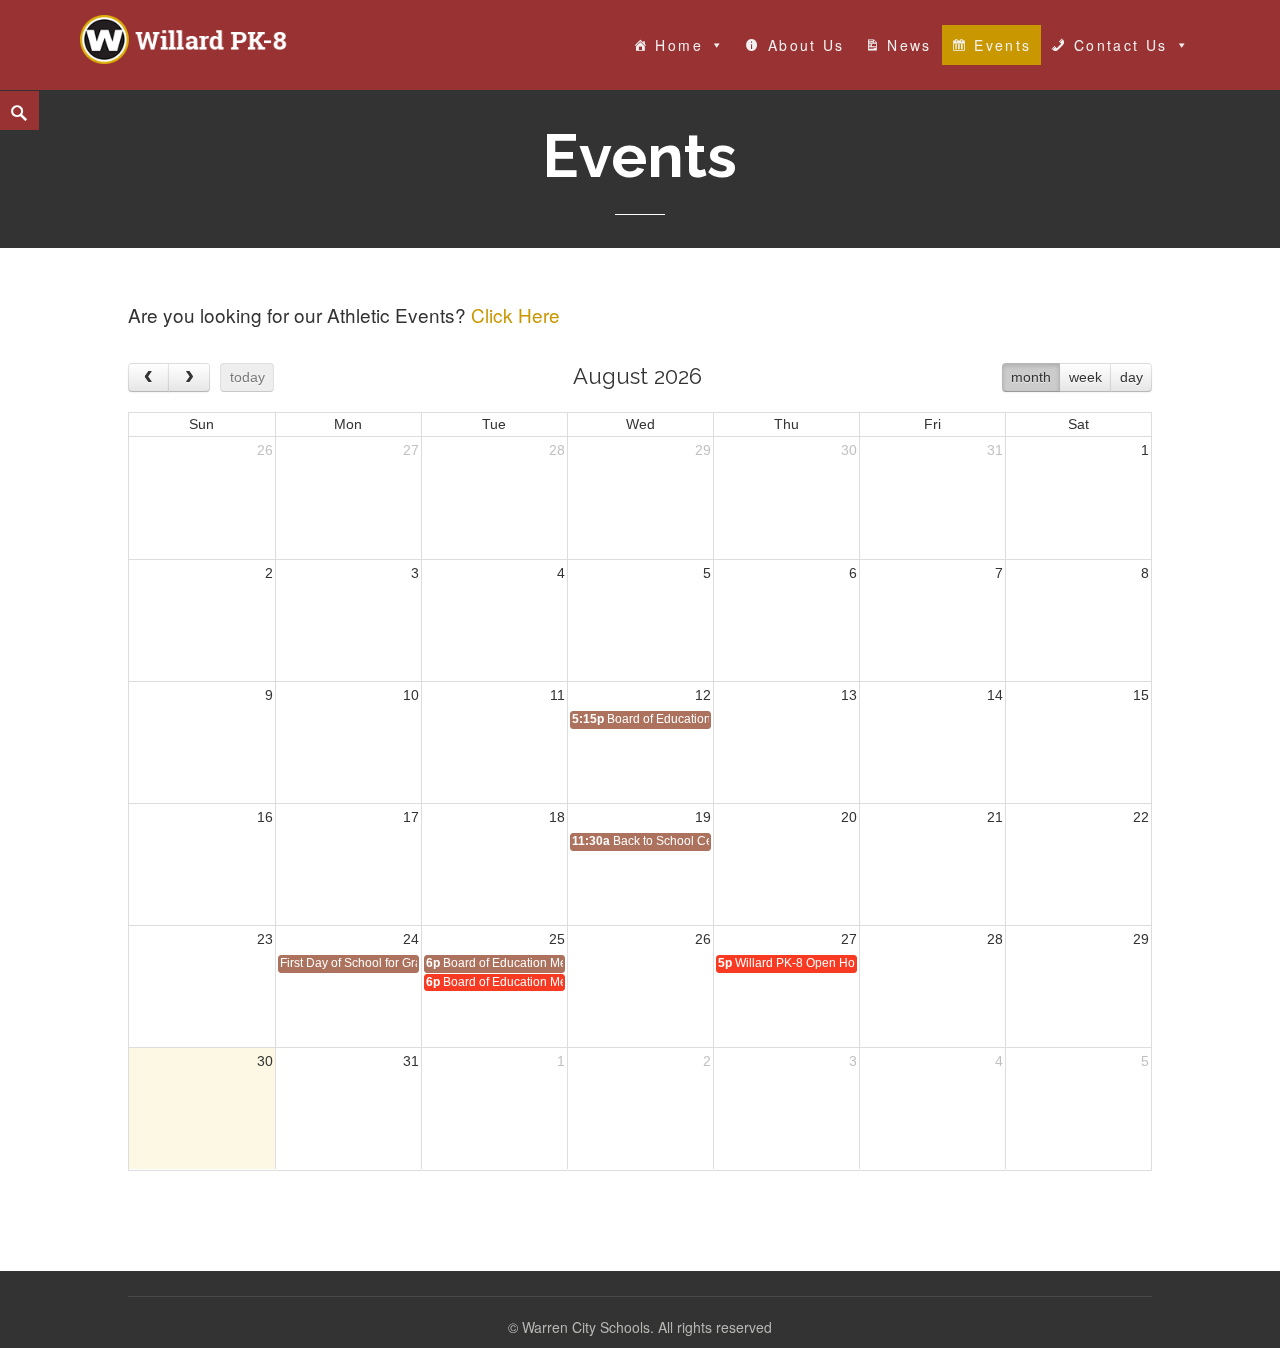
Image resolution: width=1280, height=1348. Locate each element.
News (909, 45)
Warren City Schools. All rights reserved (647, 1327)
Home (679, 45)
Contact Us (1121, 45)
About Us (806, 45)
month (1031, 377)
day (1131, 377)
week (1085, 377)
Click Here (515, 314)
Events (1002, 45)
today (247, 377)
